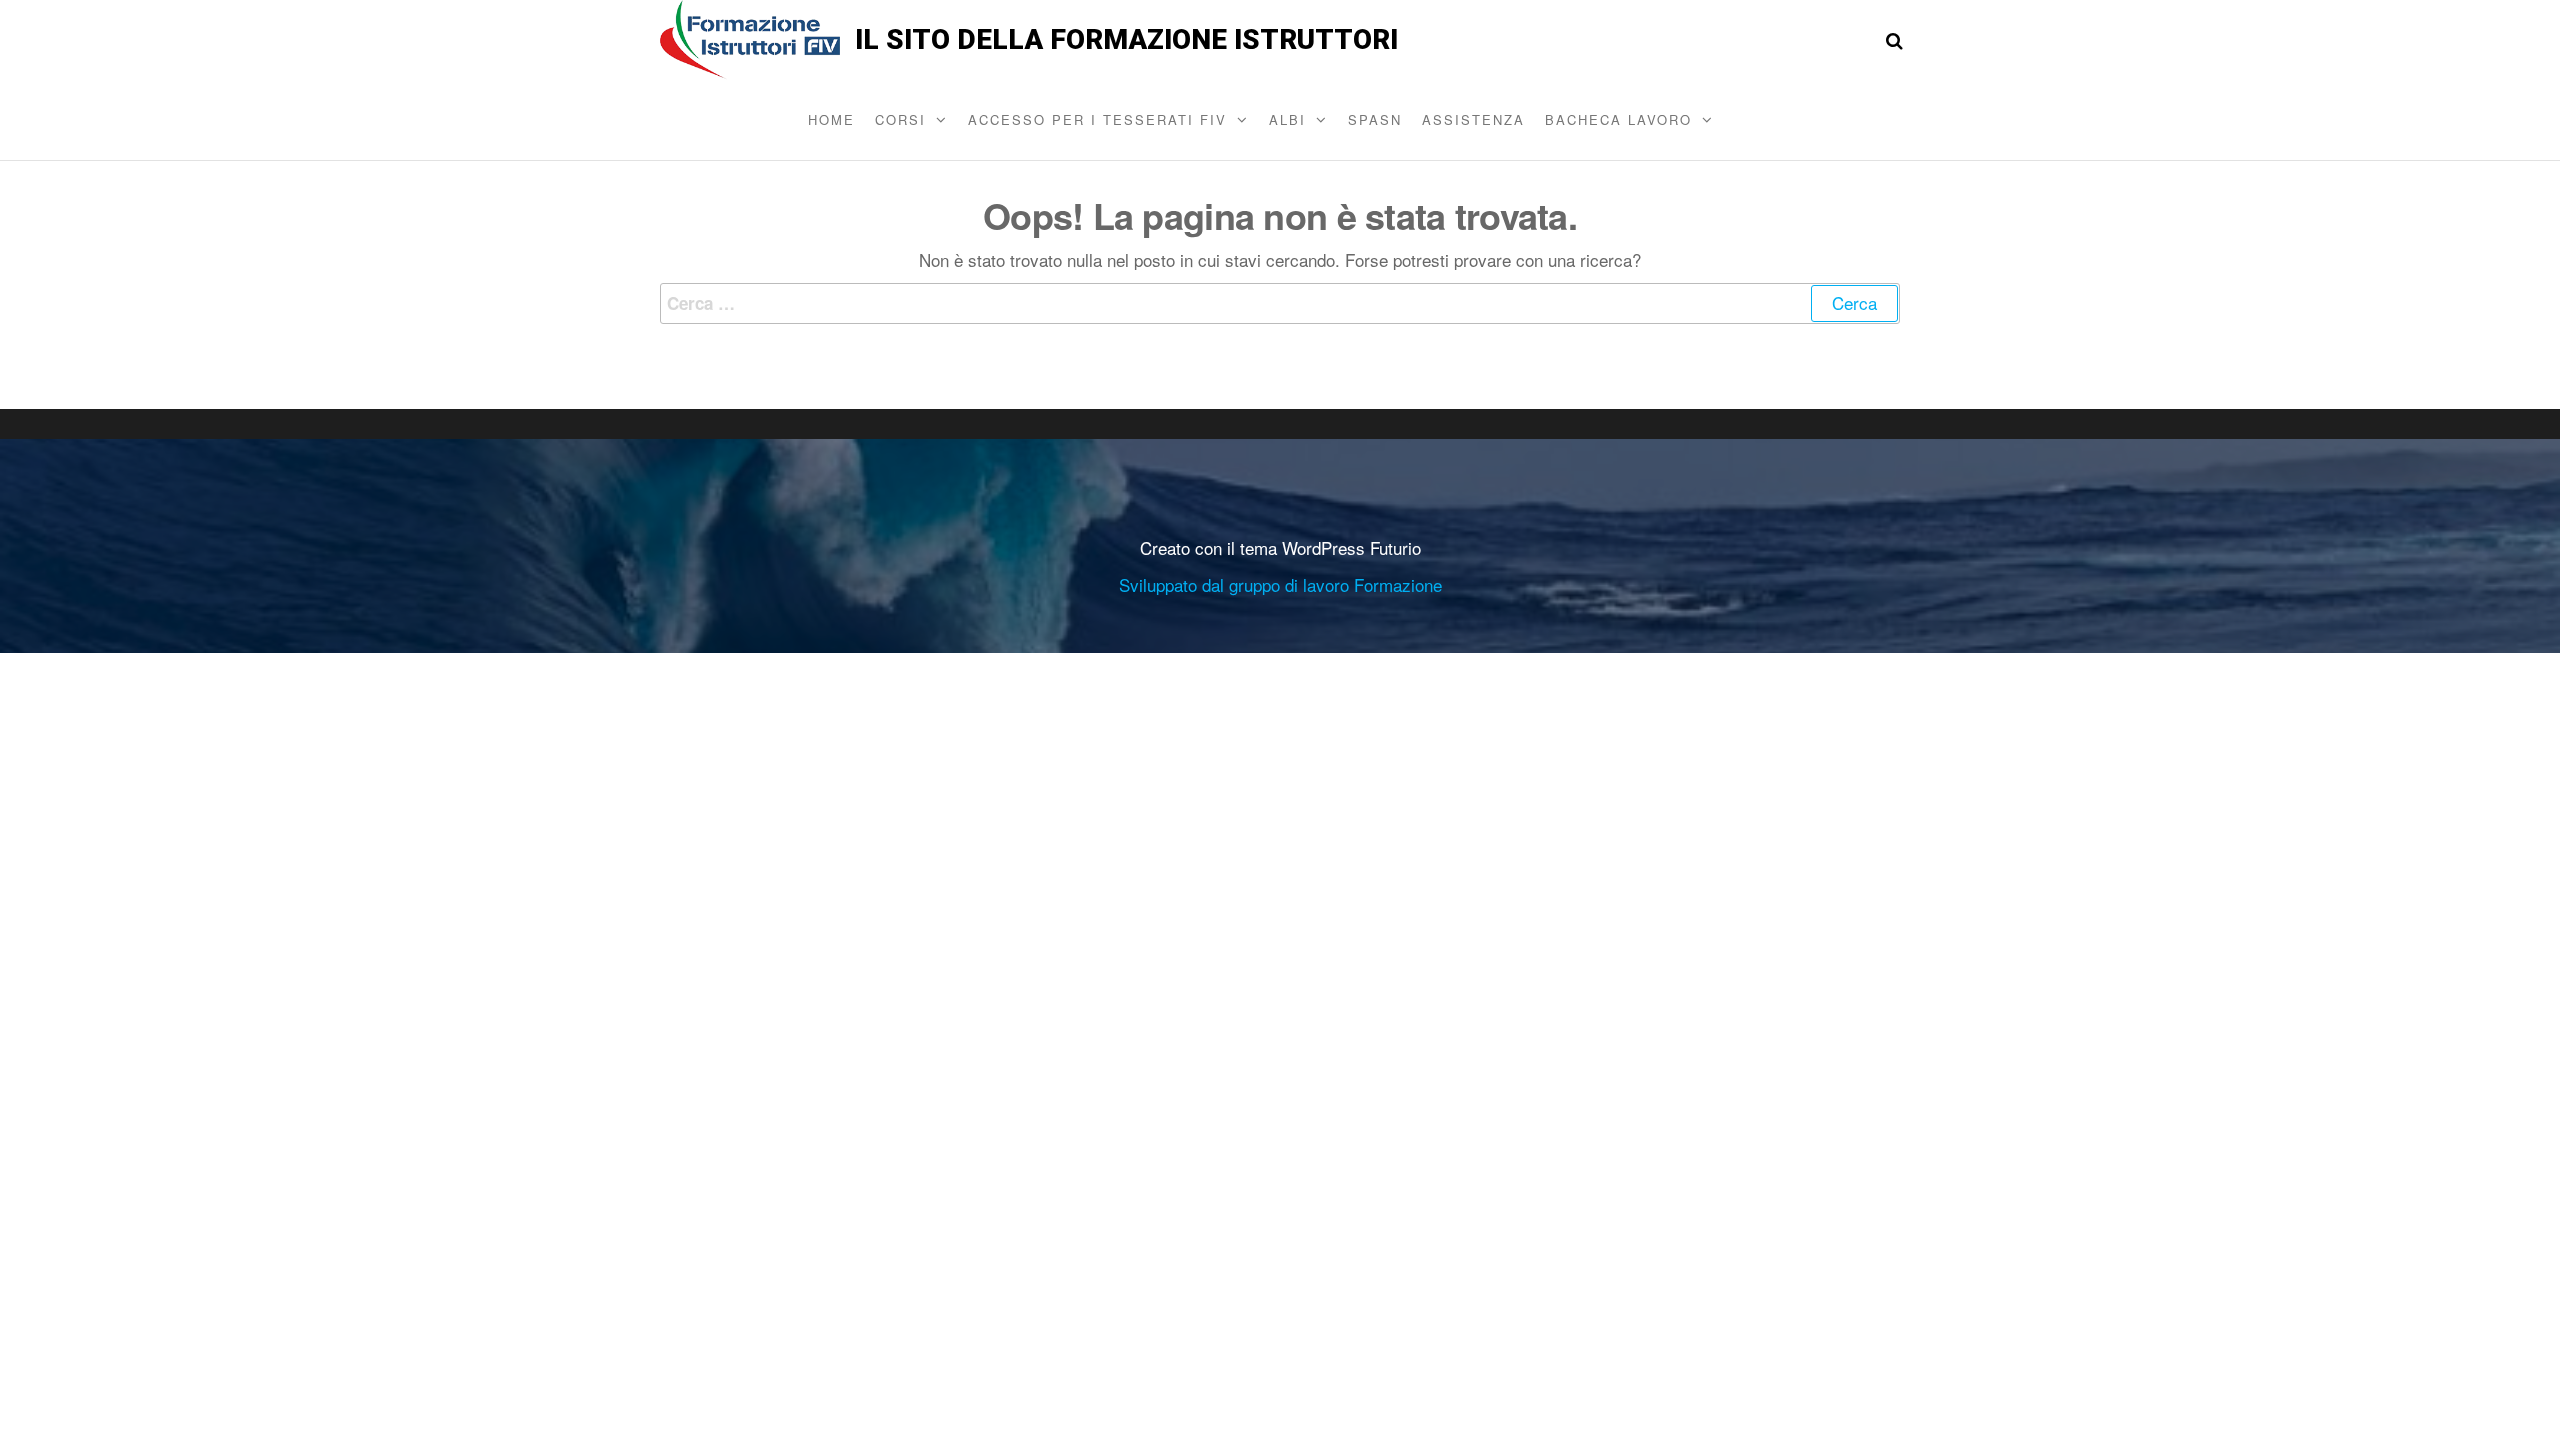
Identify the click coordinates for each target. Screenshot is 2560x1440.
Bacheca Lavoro (1618, 119)
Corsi (900, 119)
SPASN (1375, 119)
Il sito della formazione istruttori (1126, 39)
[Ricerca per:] (1280, 303)
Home (831, 119)
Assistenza (1473, 119)
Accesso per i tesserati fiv (1097, 119)
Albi (1287, 119)
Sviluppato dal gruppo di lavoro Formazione (1280, 584)
